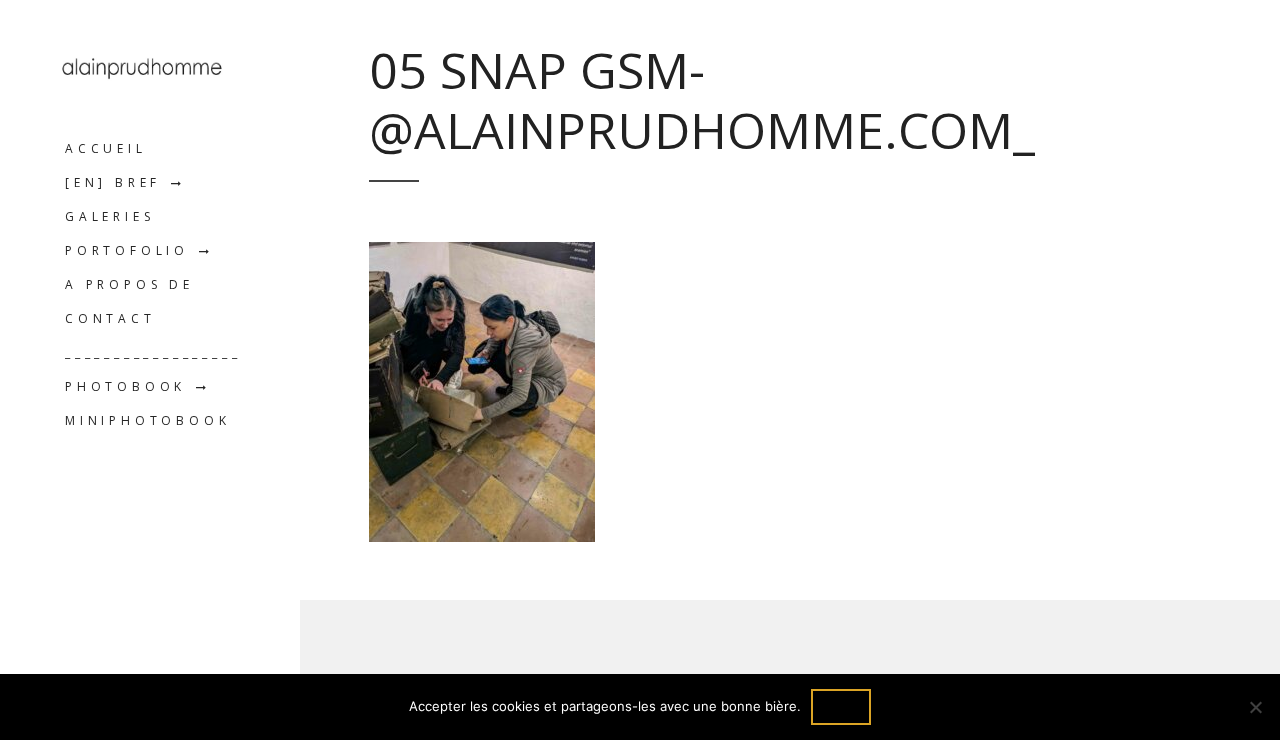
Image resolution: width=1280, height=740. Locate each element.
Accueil (106, 148)
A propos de (129, 284)
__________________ (153, 352)
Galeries (109, 216)
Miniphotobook (147, 420)
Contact (110, 318)
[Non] (1255, 707)
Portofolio (127, 250)
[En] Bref (113, 182)
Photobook (125, 386)
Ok (841, 706)
